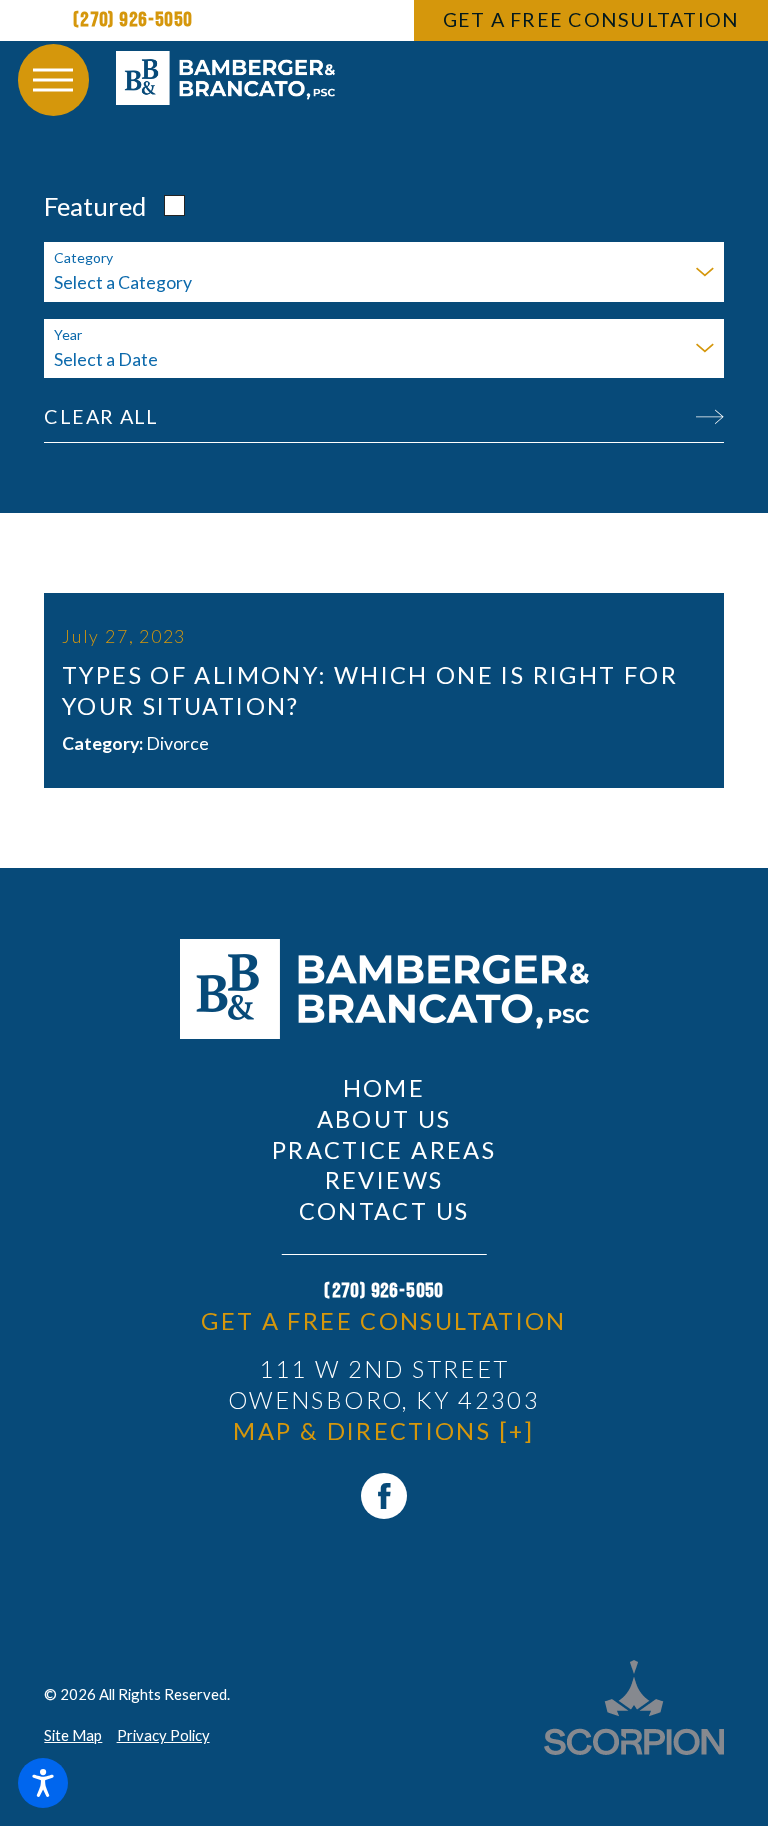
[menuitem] (384, 1088)
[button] (43, 1783)
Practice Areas (384, 1150)
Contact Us (384, 1211)
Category (83, 258)
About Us (384, 1119)
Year (68, 335)
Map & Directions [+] (383, 1431)
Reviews (384, 1180)
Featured (95, 206)
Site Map (73, 1735)
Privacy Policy (163, 1735)
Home (384, 1088)
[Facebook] (384, 1496)
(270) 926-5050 (133, 20)
